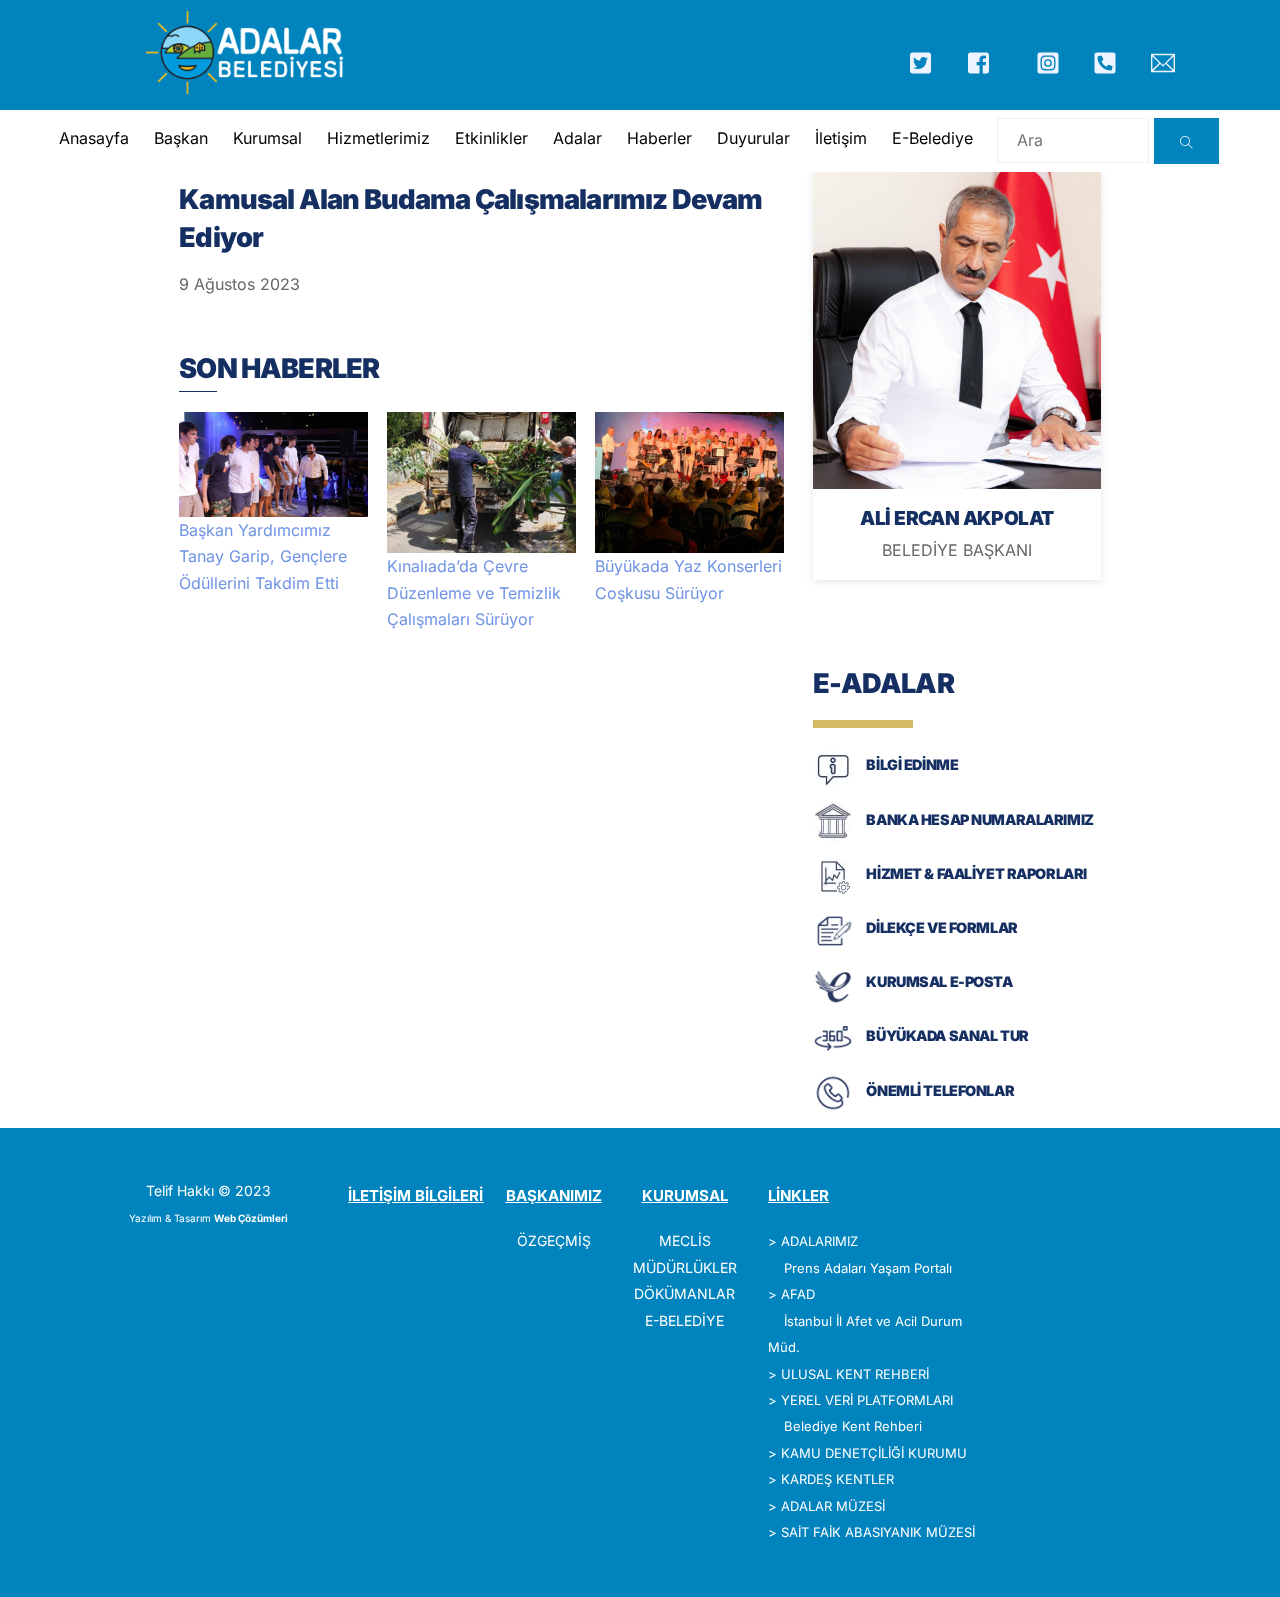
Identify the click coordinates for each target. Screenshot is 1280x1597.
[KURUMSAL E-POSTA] (833, 1000)
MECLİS (685, 1240)
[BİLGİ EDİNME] (833, 783)
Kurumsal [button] (267, 138)
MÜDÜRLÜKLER (685, 1267)
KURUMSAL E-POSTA (939, 981)
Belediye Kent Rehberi (853, 1426)
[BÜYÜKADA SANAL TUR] (833, 1054)
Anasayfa (94, 138)
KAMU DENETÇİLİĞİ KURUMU (874, 1453)
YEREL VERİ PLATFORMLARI (867, 1400)
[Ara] (1186, 141)
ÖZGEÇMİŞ (554, 1240)
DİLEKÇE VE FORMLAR (941, 927)
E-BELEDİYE (684, 1320)
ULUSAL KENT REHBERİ (855, 1374)
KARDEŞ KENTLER (837, 1479)
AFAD (798, 1294)
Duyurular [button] (753, 138)
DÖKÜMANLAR (684, 1293)
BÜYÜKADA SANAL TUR (947, 1035)
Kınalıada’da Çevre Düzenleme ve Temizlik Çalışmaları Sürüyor (474, 592)
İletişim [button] (841, 138)
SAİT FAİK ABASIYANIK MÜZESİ (878, 1532)
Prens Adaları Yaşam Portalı (868, 1268)
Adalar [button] (577, 138)
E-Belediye (932, 138)
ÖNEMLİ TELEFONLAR (940, 1090)
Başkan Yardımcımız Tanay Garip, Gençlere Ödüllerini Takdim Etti (263, 556)
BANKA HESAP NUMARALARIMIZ (979, 819)
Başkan (181, 138)
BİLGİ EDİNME (912, 764)
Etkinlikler (491, 138)
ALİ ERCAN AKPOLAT (956, 518)
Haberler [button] (659, 138)
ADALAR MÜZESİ (833, 1506)
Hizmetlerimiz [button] (378, 138)
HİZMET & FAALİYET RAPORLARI (976, 873)
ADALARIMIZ (819, 1241)
